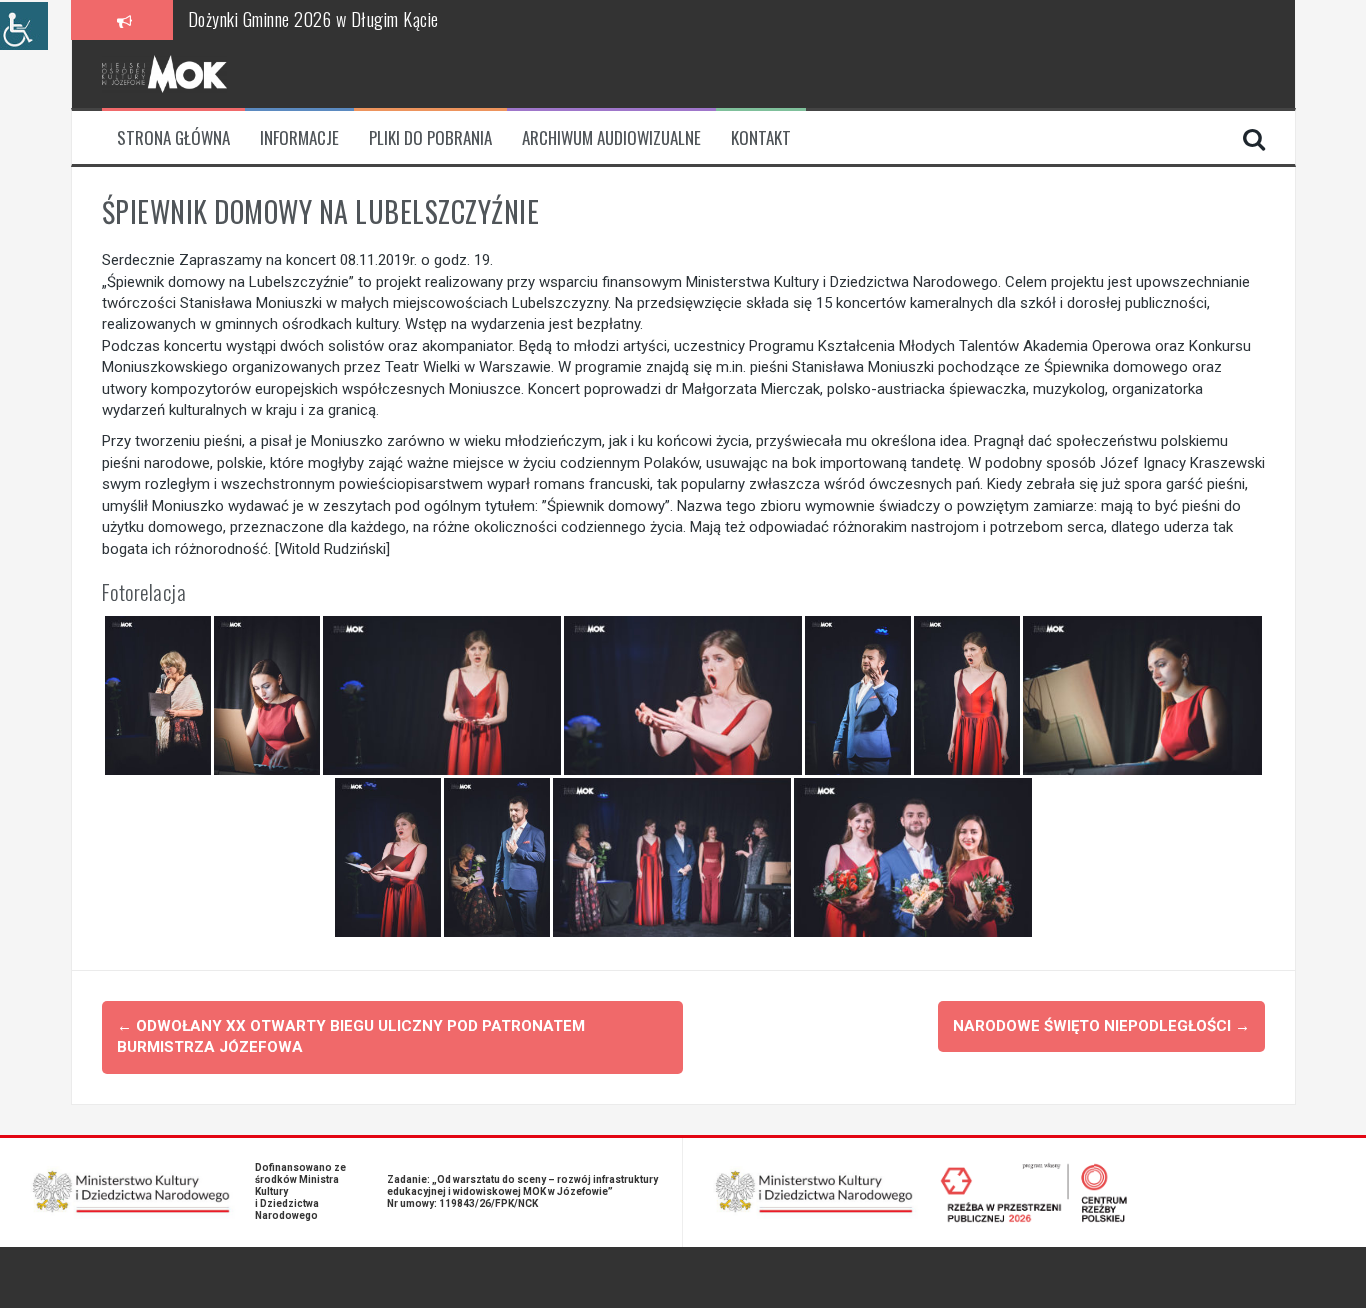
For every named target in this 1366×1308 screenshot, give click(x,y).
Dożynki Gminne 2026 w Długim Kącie (313, 19)
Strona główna (173, 138)
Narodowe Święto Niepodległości (1101, 1026)
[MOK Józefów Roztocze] (164, 73)
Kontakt (761, 138)
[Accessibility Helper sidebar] (24, 26)
